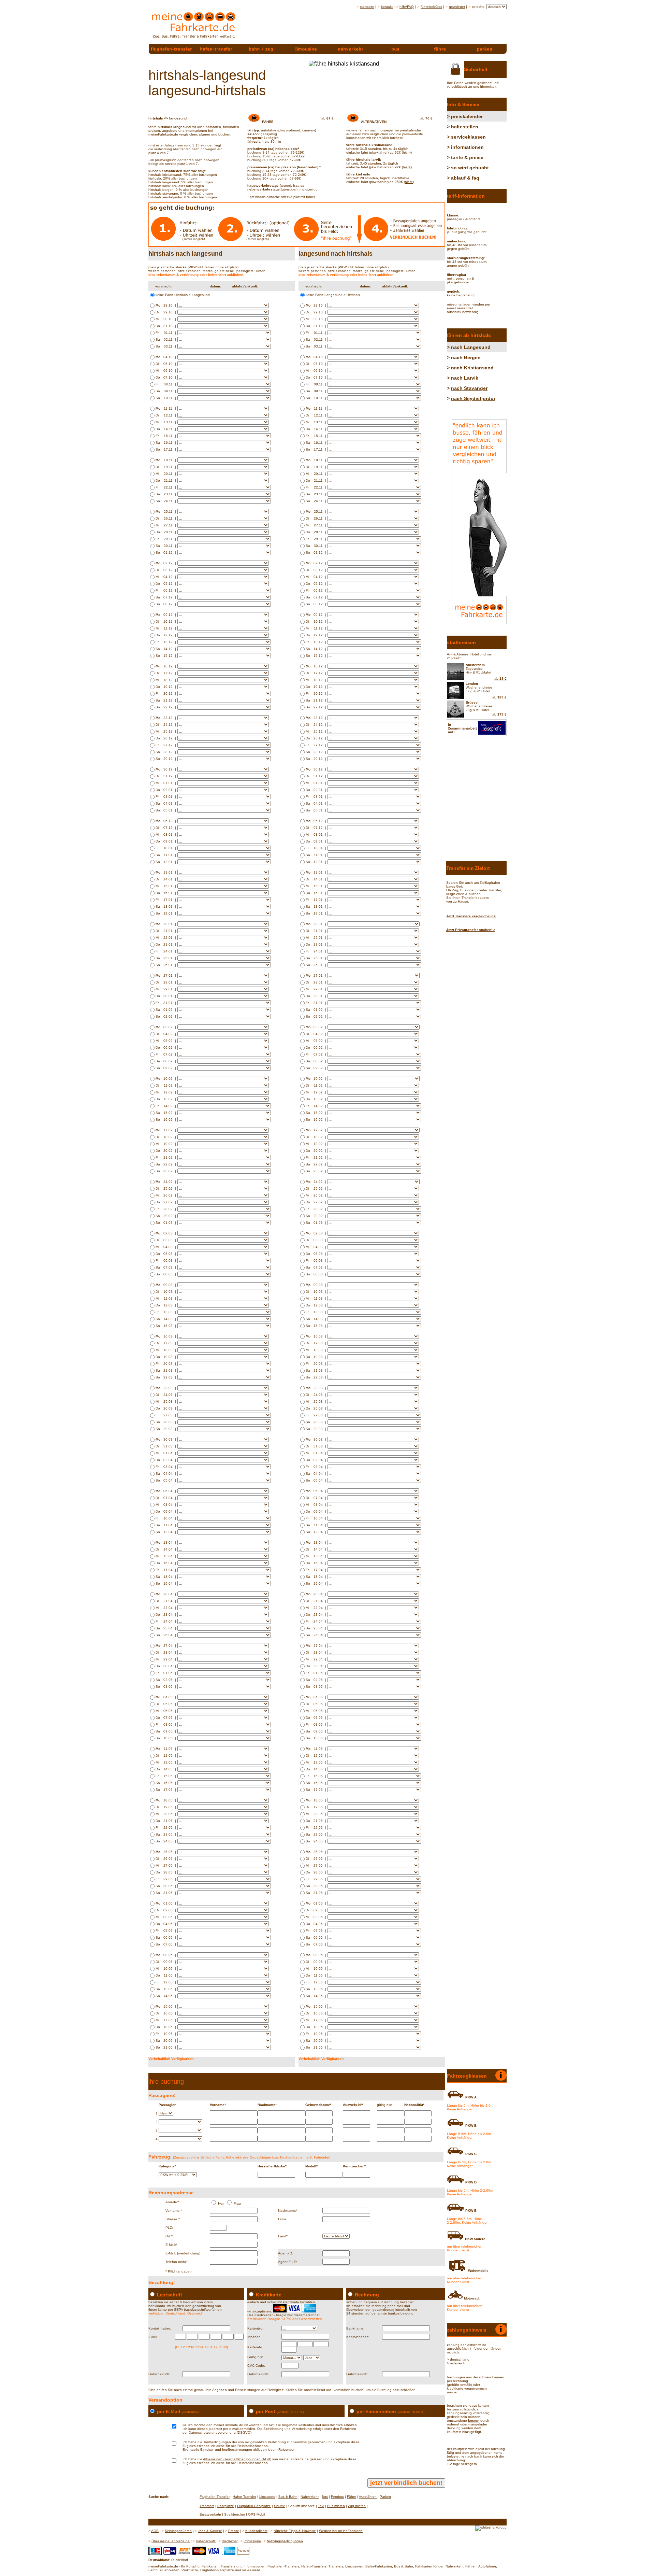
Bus (325, 2497)
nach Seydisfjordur (473, 398)
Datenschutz (206, 2541)
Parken (385, 2497)
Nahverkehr (310, 2497)
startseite (367, 7)
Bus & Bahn (288, 2497)
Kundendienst (256, 2531)
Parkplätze (226, 2506)
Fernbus (337, 2497)
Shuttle (280, 2506)
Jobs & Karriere (210, 2531)
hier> (407, 152)
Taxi (321, 2506)
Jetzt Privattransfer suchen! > (471, 930)
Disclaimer (230, 2541)
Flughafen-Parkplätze (254, 2506)
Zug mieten (357, 2506)
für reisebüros (431, 7)
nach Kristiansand (472, 368)
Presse (234, 2531)
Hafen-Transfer (244, 2497)
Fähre (352, 2497)
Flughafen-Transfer (215, 2497)
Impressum (252, 2541)
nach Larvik (465, 378)
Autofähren (368, 2497)
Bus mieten (336, 2506)
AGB (155, 2531)
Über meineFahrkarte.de (171, 2541)
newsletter (457, 7)
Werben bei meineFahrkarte (341, 2531)
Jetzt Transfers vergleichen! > (471, 916)
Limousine (267, 2497)
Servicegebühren (178, 2531)
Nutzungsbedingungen (285, 2541)
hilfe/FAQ (407, 7)
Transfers (207, 2506)
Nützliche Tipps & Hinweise (295, 2531)
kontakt (387, 7)
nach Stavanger (469, 388)
